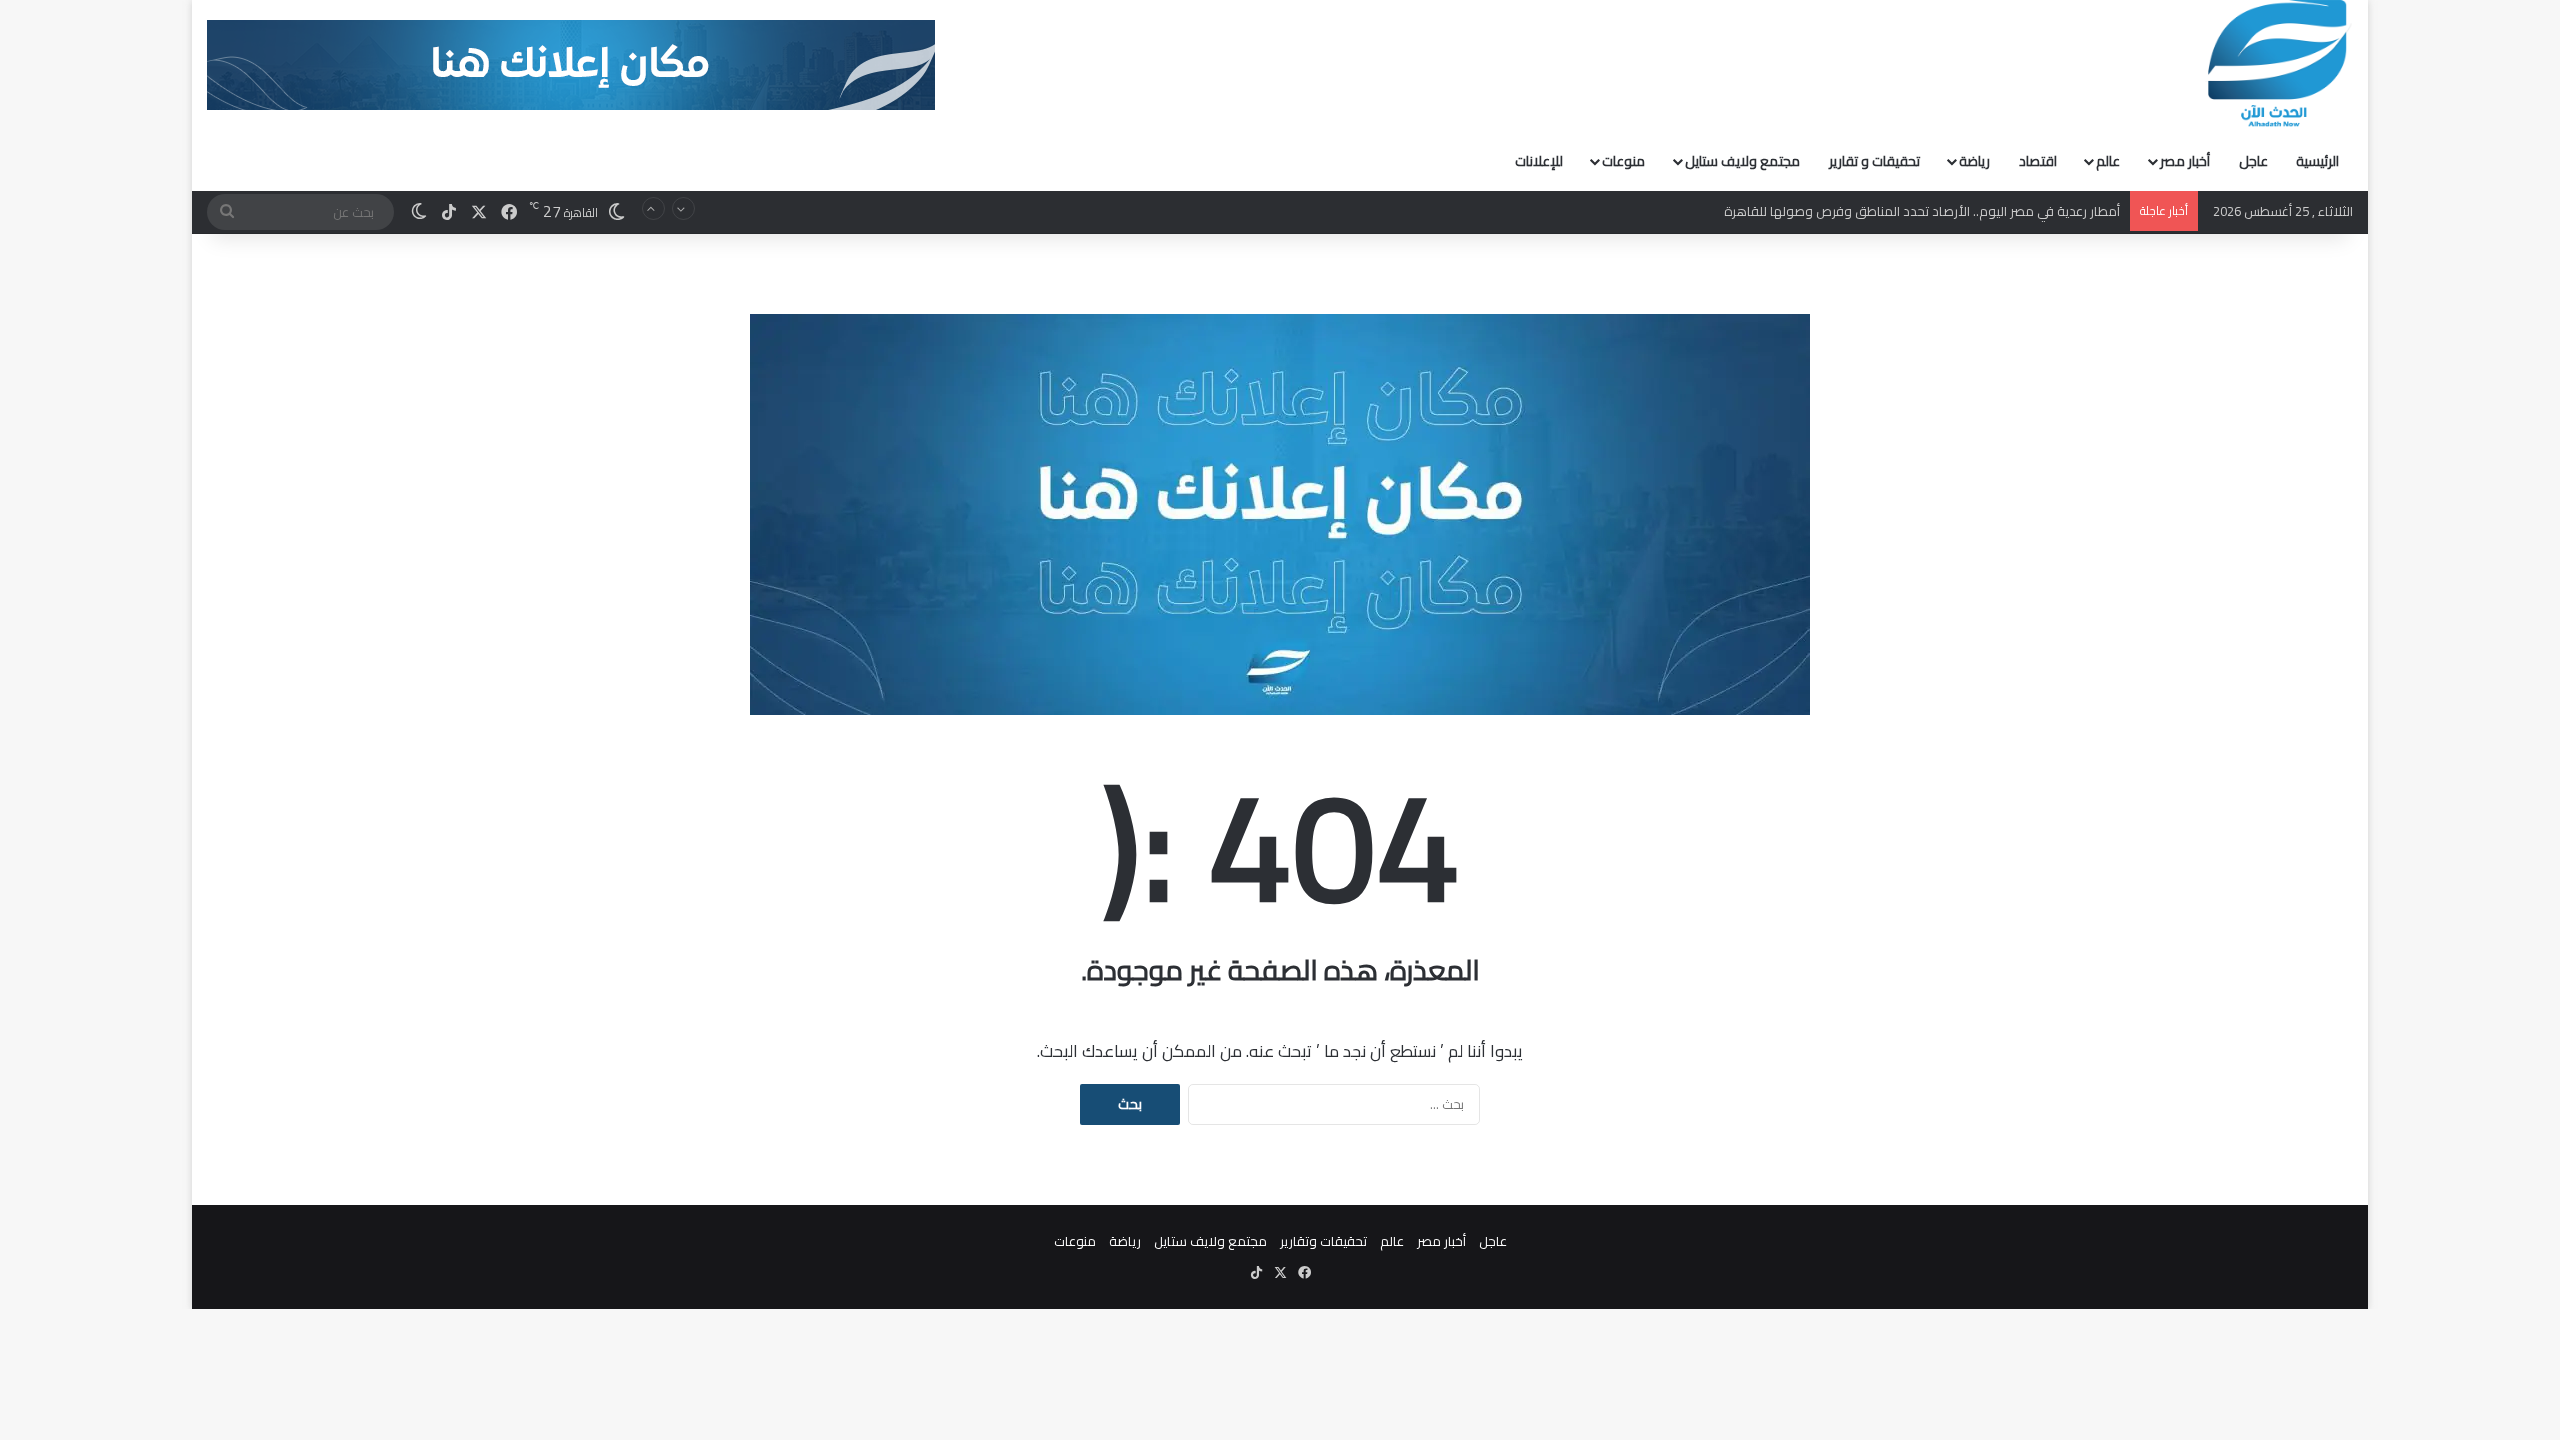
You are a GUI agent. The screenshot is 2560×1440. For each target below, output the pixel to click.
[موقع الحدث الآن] (2278, 64)
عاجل (2253, 161)
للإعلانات (1539, 161)
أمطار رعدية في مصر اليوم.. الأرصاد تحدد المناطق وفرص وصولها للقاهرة (1922, 211)
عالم (2108, 161)
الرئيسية (2317, 161)
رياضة (1974, 161)
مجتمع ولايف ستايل (1742, 161)
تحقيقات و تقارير (1874, 161)
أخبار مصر (2185, 161)
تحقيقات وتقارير (1323, 1241)
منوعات (1623, 161)
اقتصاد (2038, 161)
